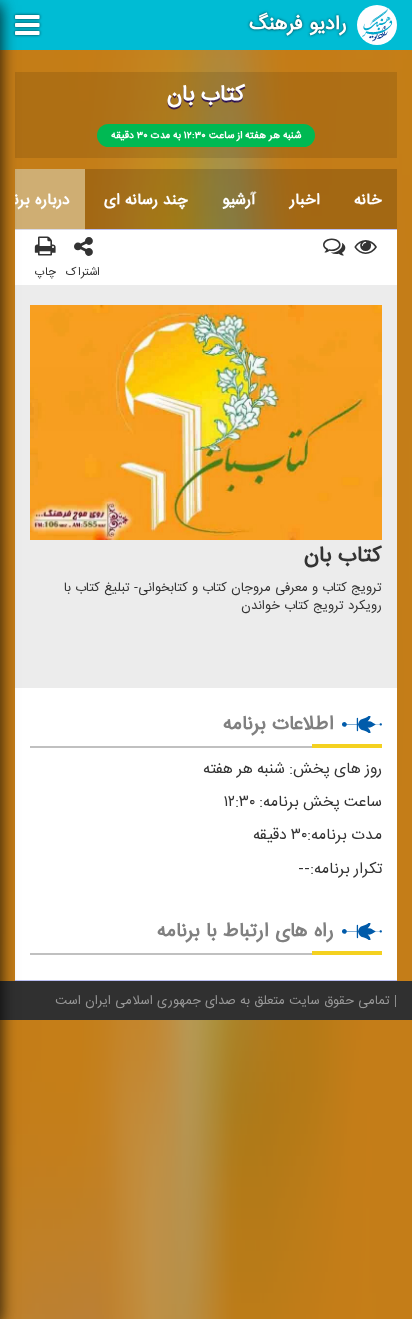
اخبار (305, 200)
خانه (368, 200)
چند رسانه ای (146, 200)
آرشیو (239, 200)
